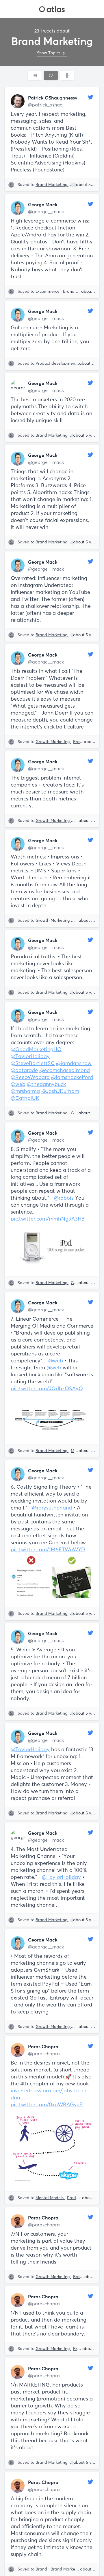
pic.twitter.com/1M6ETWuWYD (48, 1550)
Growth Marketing (53, 742)
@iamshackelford (72, 1078)
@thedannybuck (46, 1084)
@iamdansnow (74, 1064)
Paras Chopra (43, 2047)
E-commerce (48, 292)
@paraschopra (44, 2054)
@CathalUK (25, 1098)
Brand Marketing (52, 185)
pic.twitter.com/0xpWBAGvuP (47, 2105)
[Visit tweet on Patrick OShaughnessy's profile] (18, 101)
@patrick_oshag (45, 105)
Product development (57, 364)
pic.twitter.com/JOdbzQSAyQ (47, 1389)
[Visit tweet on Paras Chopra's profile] (18, 2050)
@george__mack (46, 212)
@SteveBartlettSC (33, 1064)
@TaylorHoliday (30, 1057)
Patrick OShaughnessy (53, 98)
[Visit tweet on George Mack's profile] (18, 208)
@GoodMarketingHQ (36, 1050)
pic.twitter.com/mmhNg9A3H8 (48, 1219)
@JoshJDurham (60, 1091)
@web (18, 1084)
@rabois (64, 1198)
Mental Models (50, 2198)
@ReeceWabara (30, 1078)
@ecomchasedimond (65, 1071)
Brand (42, 2569)
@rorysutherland (52, 1508)
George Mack (43, 205)
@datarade (24, 1071)
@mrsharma (25, 1091)
